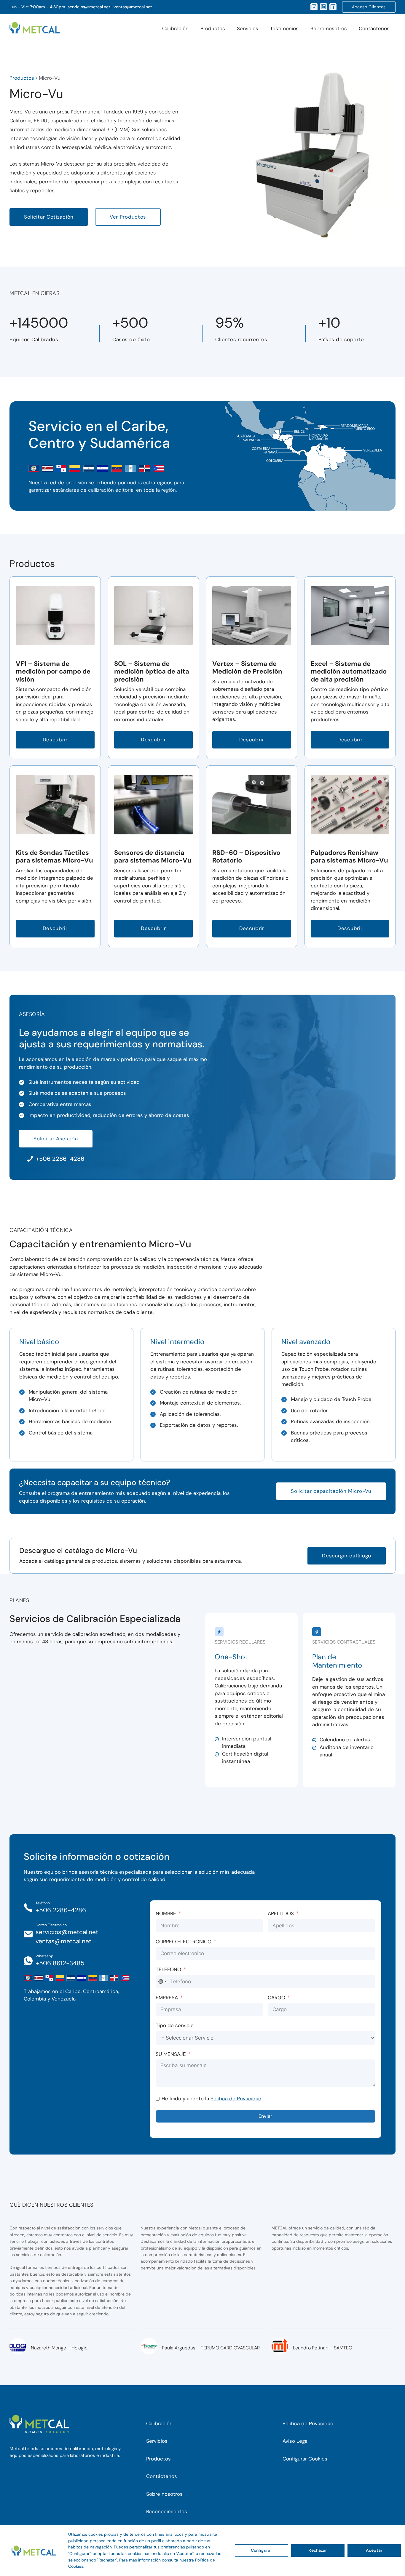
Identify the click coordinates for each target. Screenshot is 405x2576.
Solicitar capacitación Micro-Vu (331, 1491)
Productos (213, 28)
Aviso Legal (296, 2441)
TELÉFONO (168, 1969)
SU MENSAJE (171, 2054)
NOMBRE (166, 1913)
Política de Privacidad (236, 2099)
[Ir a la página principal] (35, 29)
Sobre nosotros (329, 28)
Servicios (248, 28)
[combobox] (162, 1982)
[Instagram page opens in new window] (314, 7)
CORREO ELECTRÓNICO (184, 1942)
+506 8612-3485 (60, 1963)
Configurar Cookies (305, 2459)
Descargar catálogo (347, 1556)
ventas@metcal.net (133, 7)
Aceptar (374, 2550)
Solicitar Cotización (49, 217)
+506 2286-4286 (61, 1910)
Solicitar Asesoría (56, 1139)
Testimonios (284, 28)
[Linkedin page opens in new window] (323, 7)
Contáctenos (374, 28)
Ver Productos (128, 217)
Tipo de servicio (175, 2025)
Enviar (265, 2116)
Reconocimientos (167, 2511)
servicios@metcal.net (89, 7)
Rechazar (318, 2550)
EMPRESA (167, 1998)
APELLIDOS (281, 1913)
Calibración (175, 28)
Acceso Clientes (369, 7)
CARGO (276, 1998)
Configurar (262, 2550)
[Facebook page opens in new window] (333, 7)
